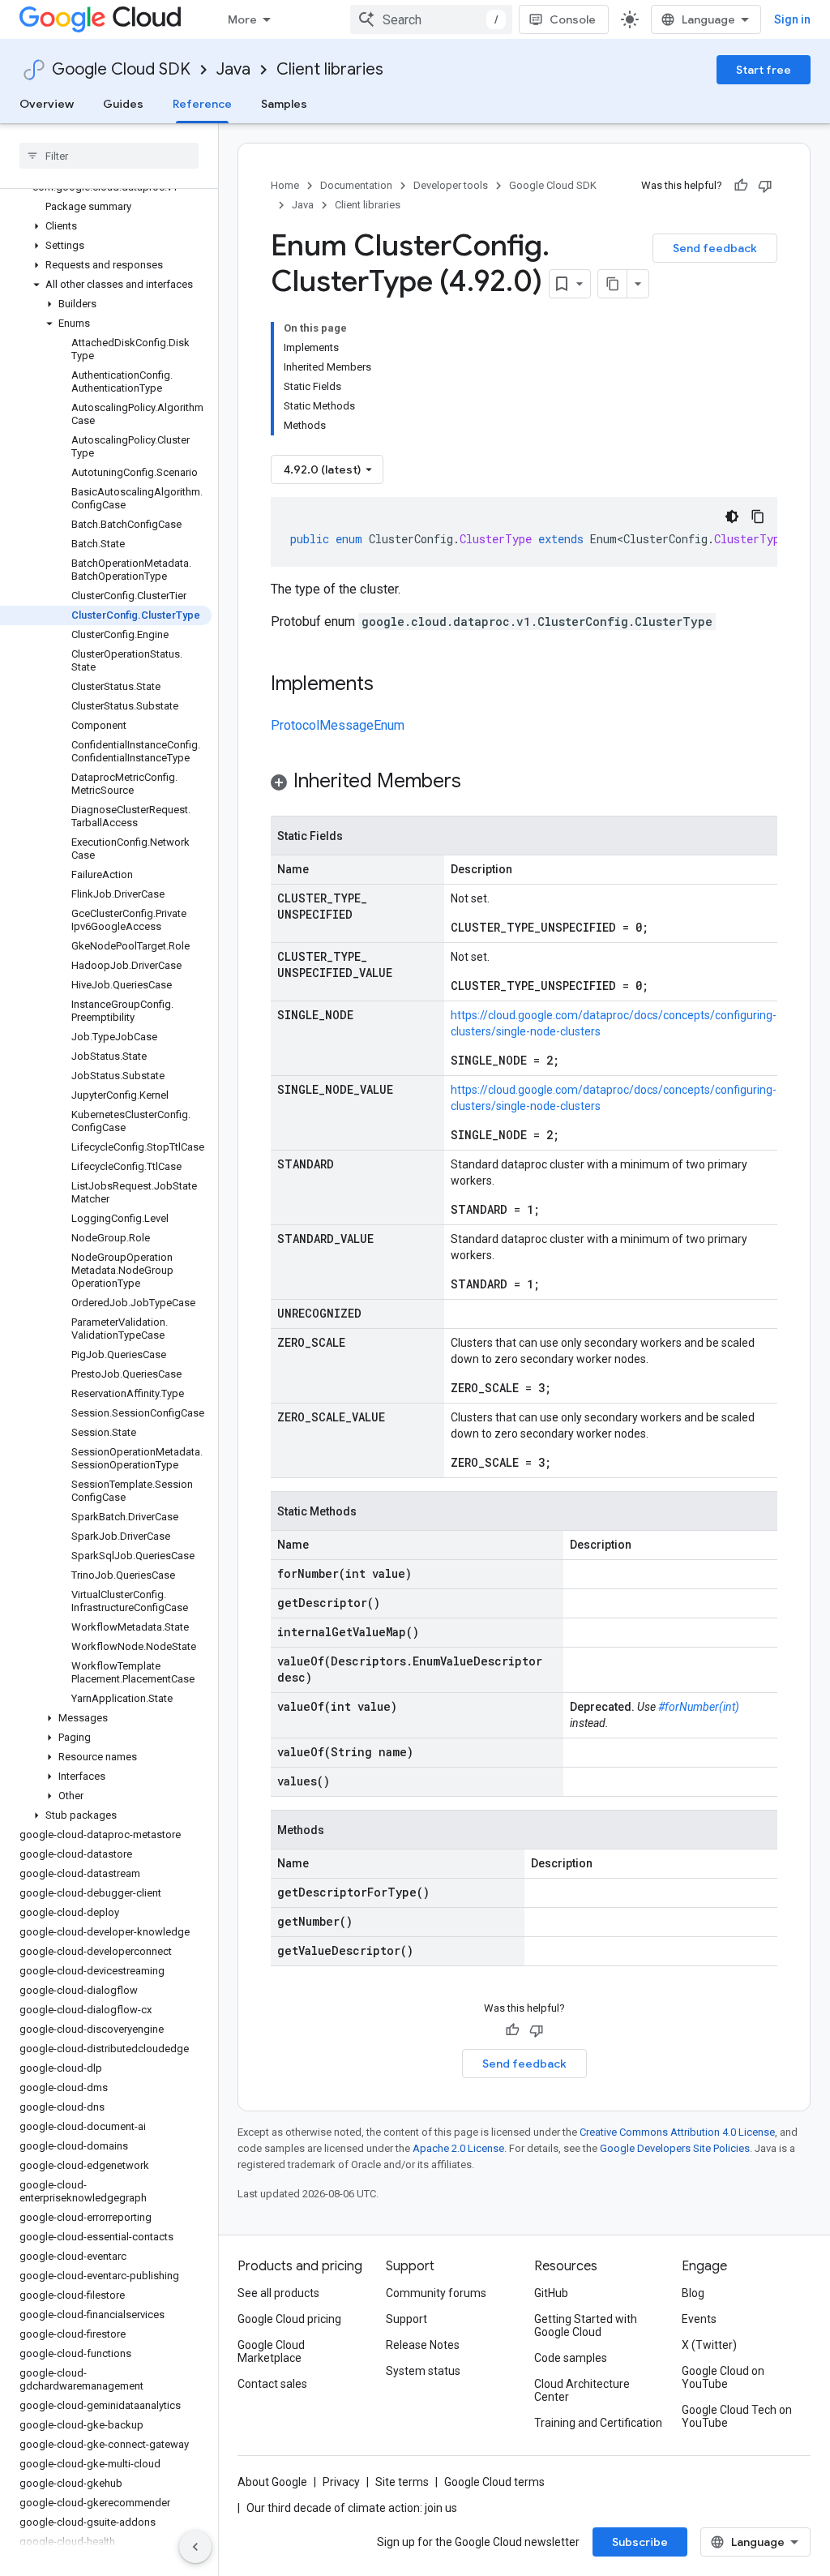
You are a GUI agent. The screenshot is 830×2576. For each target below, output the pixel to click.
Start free (764, 70)
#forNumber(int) (699, 1707)
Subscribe (640, 2542)
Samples (284, 104)
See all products (278, 2293)
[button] (106, 226)
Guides (123, 104)
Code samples (571, 2358)
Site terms (402, 2482)
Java (233, 69)
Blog (693, 2293)
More (242, 19)
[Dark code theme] (732, 516)
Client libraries (330, 69)
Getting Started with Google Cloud (586, 2325)
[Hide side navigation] (195, 2547)
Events (699, 2319)
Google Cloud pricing (289, 2319)
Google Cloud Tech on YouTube (737, 2416)
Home (285, 185)
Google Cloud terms (494, 2482)
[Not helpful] (765, 186)
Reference (202, 104)
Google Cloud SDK (121, 69)
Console (573, 19)
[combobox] (431, 19)
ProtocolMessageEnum (338, 725)
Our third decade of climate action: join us (352, 2508)
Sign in (792, 19)
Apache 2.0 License (458, 2148)
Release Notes (423, 2345)
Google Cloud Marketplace (271, 2351)
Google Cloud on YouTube (723, 2377)
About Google (272, 2482)
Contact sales (272, 2384)
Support (406, 2319)
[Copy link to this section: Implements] (390, 685)
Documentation (356, 185)
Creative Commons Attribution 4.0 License (677, 2132)
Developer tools (451, 185)
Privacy (341, 2482)
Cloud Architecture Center (582, 2390)
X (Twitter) (709, 2345)
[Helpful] (741, 186)
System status (423, 2371)
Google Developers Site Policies (675, 2148)
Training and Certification (598, 2423)
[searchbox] (109, 156)
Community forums (436, 2293)
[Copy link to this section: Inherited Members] (477, 782)
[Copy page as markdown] (613, 284)
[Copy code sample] (758, 516)
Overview (47, 104)
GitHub (551, 2293)
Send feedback (715, 248)
